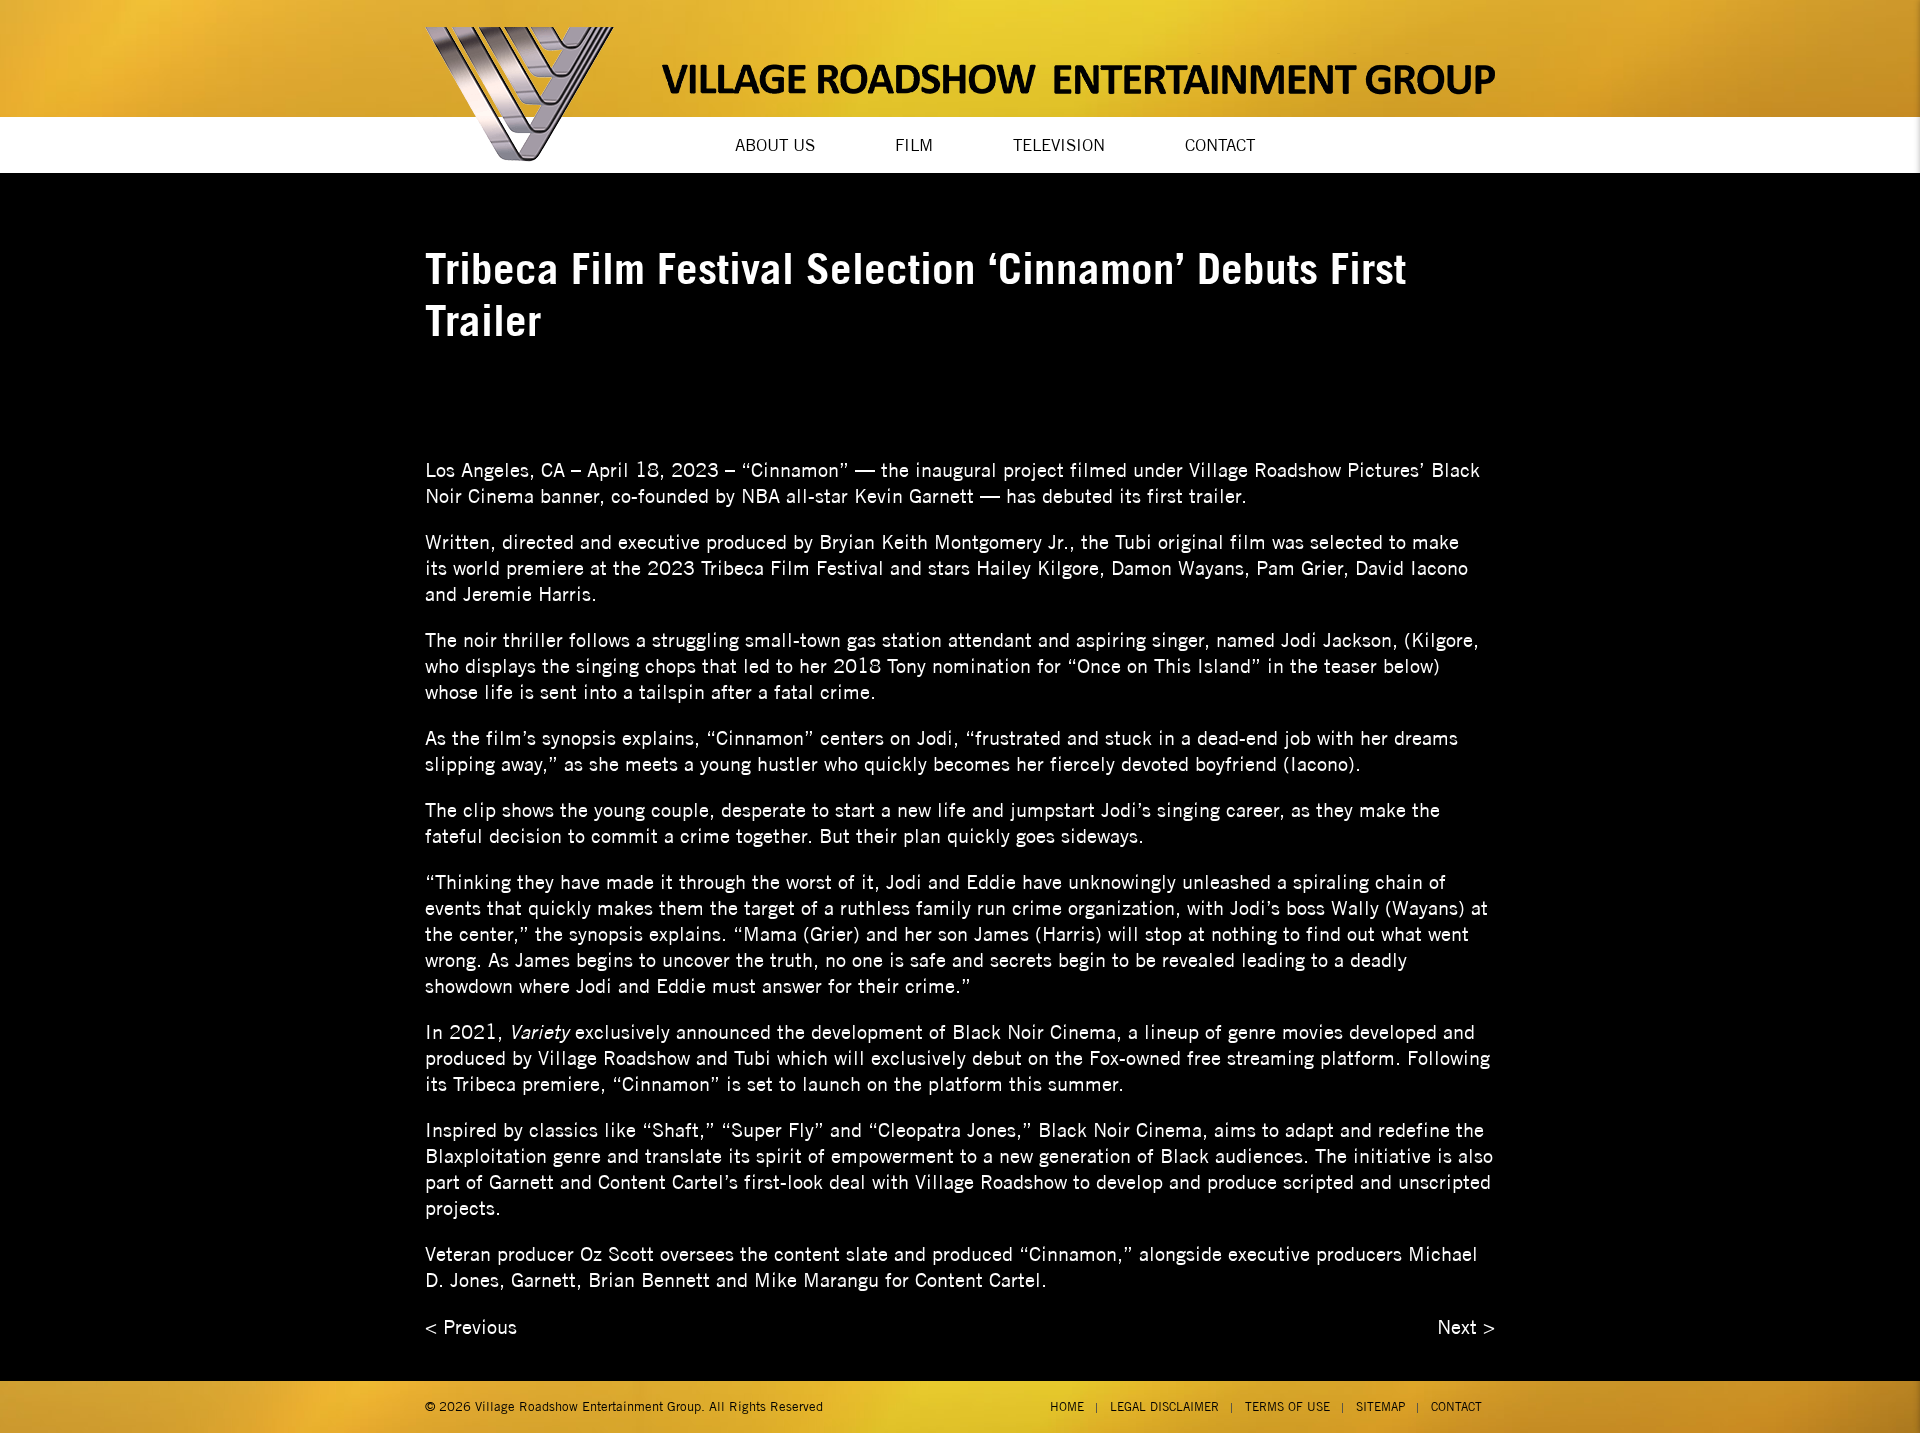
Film (914, 145)
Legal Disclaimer (1164, 1406)
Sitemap (1380, 1406)
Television (1059, 145)
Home (1067, 1406)
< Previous (471, 1326)
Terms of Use (1287, 1406)
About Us (775, 145)
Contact (1220, 145)
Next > (1466, 1326)
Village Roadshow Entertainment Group (588, 1406)
